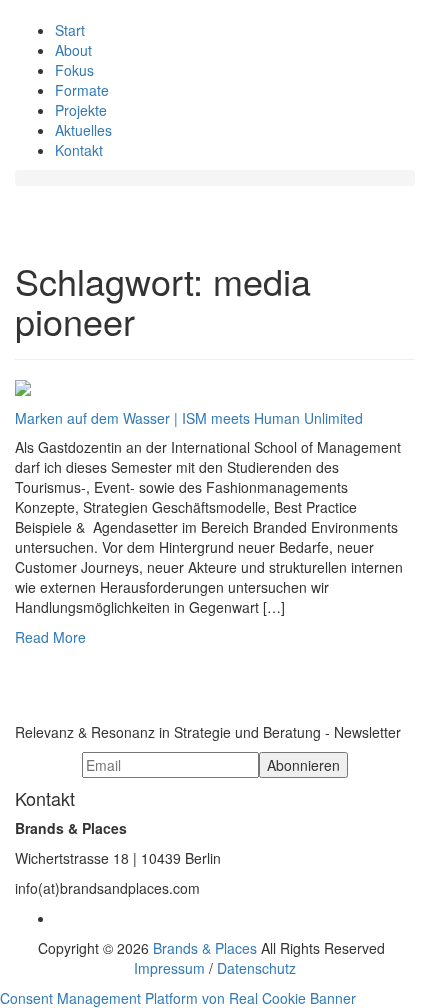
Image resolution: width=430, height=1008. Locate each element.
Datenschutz (256, 968)
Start (70, 30)
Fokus (74, 70)
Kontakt (79, 150)
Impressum (169, 968)
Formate (82, 90)
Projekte (81, 110)
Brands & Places (205, 948)
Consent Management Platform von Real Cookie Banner (178, 998)
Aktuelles (83, 130)
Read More (50, 637)
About (73, 50)
